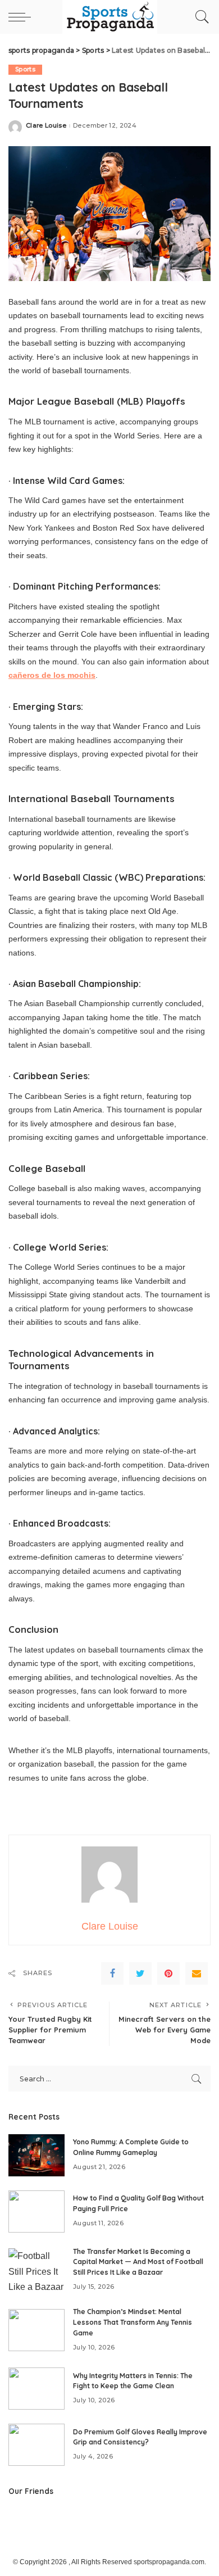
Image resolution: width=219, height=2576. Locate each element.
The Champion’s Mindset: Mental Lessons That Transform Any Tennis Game (133, 2322)
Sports (25, 69)
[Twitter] (140, 1973)
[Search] (199, 17)
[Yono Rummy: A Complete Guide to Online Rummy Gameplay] (36, 2155)
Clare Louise (46, 126)
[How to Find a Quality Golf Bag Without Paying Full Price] (36, 2211)
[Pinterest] (168, 1973)
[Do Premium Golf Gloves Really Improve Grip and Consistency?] (36, 2445)
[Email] (197, 1973)
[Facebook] (112, 1973)
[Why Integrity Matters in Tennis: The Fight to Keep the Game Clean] (36, 2389)
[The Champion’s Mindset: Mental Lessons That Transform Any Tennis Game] (36, 2330)
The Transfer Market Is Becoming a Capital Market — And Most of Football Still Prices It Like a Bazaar (138, 2262)
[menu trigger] (22, 17)
